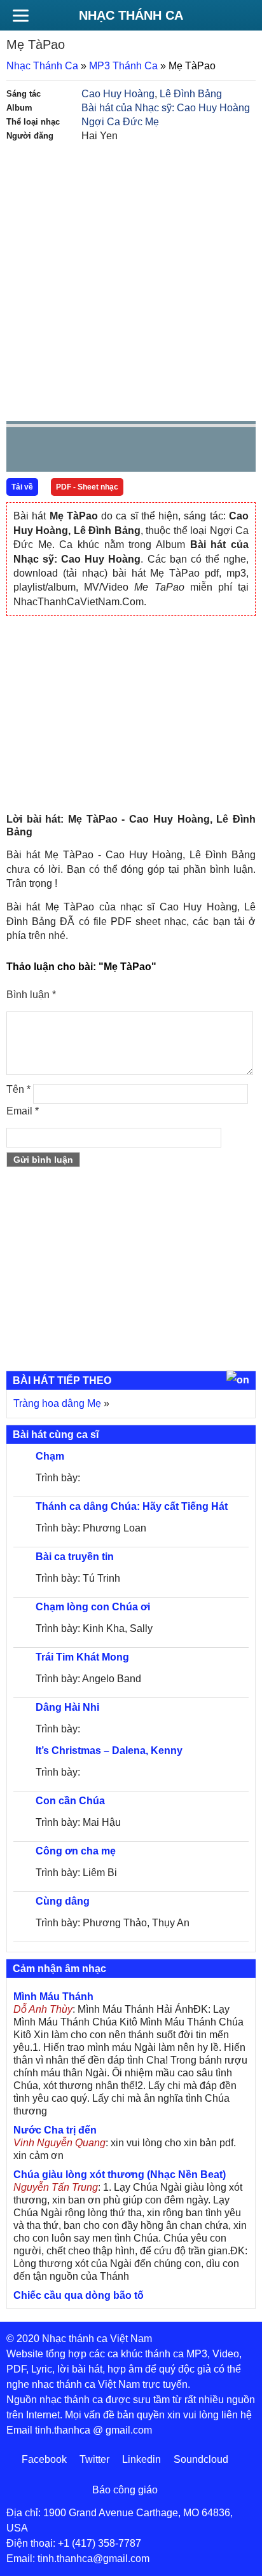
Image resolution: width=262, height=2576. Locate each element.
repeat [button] (130, 452)
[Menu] (20, 15)
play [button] (56, 450)
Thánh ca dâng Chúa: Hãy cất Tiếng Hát (132, 1506)
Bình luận (31, 995)
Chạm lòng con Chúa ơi (93, 1607)
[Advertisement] (131, 280)
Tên (18, 1089)
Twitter (94, 2459)
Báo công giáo (125, 2490)
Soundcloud (201, 2459)
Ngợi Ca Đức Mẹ (120, 122)
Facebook (44, 2459)
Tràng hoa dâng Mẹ (57, 1403)
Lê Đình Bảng (191, 94)
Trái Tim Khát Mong (82, 1657)
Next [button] (88, 452)
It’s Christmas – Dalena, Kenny (109, 1750)
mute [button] (170, 450)
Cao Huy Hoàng (118, 94)
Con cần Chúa (70, 1801)
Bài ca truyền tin (75, 1557)
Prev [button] (24, 452)
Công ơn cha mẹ (76, 1851)
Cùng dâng (63, 1901)
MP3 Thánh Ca (123, 66)
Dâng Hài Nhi (67, 1707)
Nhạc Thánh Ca (131, 15)
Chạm (50, 1456)
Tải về (22, 487)
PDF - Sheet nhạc (87, 487)
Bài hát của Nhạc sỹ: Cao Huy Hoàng (166, 108)
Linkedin (141, 2459)
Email (23, 1111)
